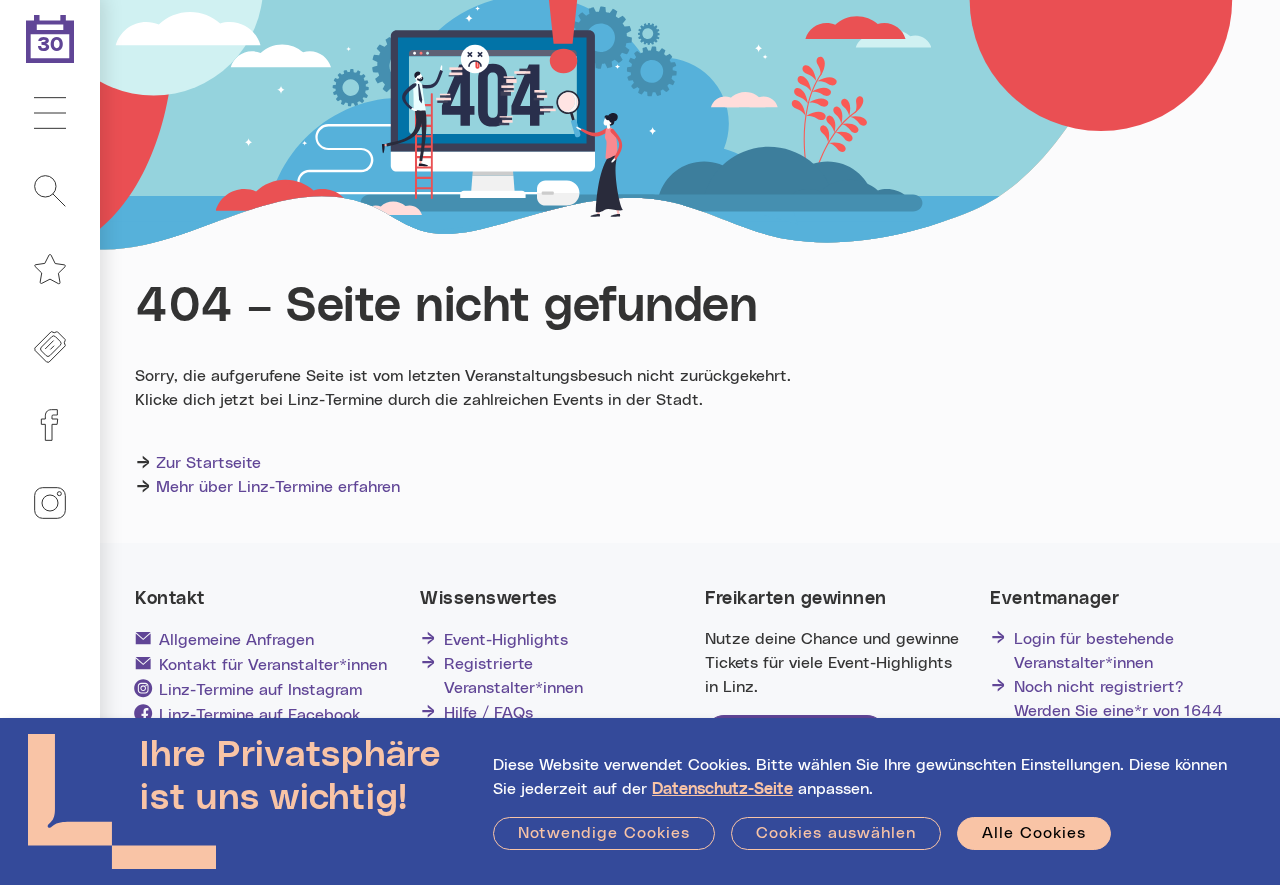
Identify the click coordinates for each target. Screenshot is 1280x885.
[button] (50, 114)
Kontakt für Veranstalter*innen (273, 665)
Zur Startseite (208, 463)
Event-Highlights (506, 640)
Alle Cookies (1034, 833)
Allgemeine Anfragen (236, 640)
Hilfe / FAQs (488, 713)
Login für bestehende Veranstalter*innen (1094, 651)
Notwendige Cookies (604, 833)
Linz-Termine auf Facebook (259, 715)
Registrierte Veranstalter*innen (513, 676)
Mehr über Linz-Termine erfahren (278, 487)
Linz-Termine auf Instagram (260, 690)
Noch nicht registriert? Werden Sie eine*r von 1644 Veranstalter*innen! (1118, 711)
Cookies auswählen (836, 833)
